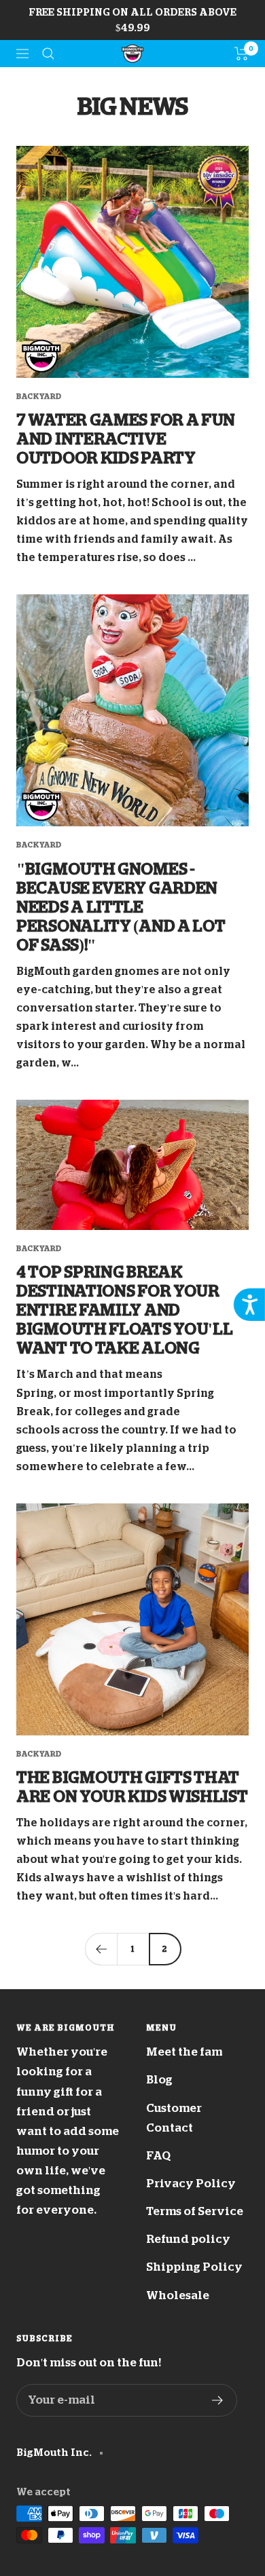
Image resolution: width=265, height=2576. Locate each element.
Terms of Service (195, 2211)
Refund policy (188, 2239)
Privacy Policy (191, 2184)
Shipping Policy (194, 2267)
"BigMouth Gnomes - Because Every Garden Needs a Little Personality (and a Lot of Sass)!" (121, 907)
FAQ (158, 2156)
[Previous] (101, 1949)
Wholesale (178, 2295)
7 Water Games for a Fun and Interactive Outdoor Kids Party (126, 439)
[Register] (218, 2400)
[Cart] (242, 54)
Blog (159, 2080)
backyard (39, 397)
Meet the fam (184, 2052)
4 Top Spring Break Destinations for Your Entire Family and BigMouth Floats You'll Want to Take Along (124, 1310)
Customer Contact (174, 2118)
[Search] (48, 54)
